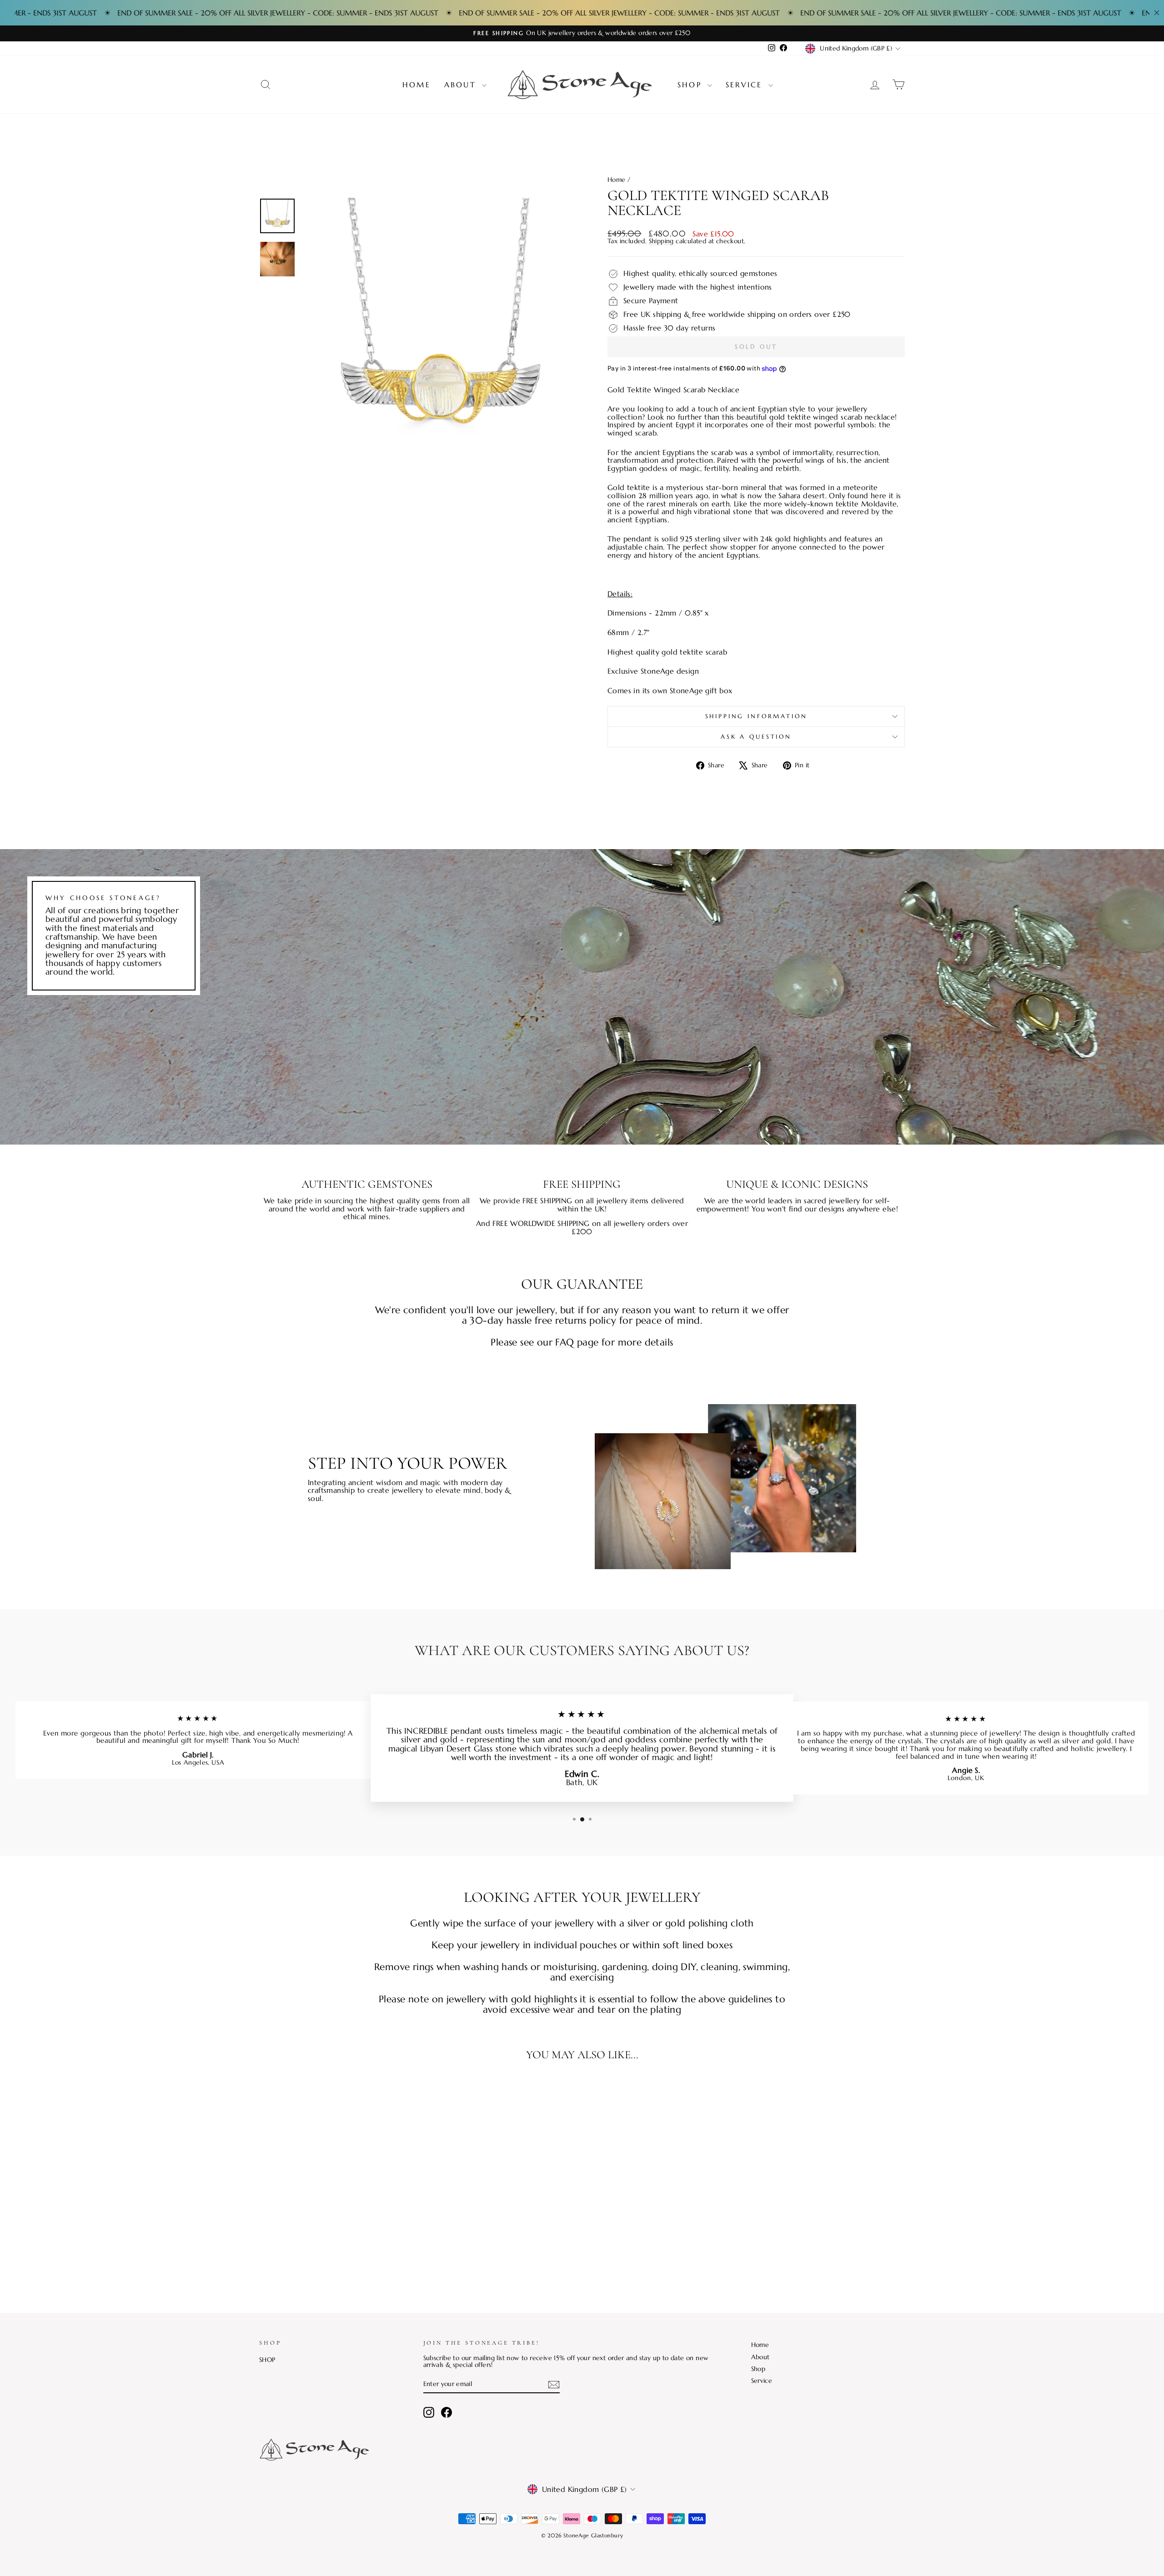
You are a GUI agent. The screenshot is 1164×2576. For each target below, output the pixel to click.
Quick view (336, 2227)
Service (746, 85)
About (462, 85)
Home (416, 85)
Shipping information (756, 716)
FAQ (564, 1342)
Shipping (661, 241)
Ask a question (756, 737)
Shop (691, 85)
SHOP (267, 2360)
